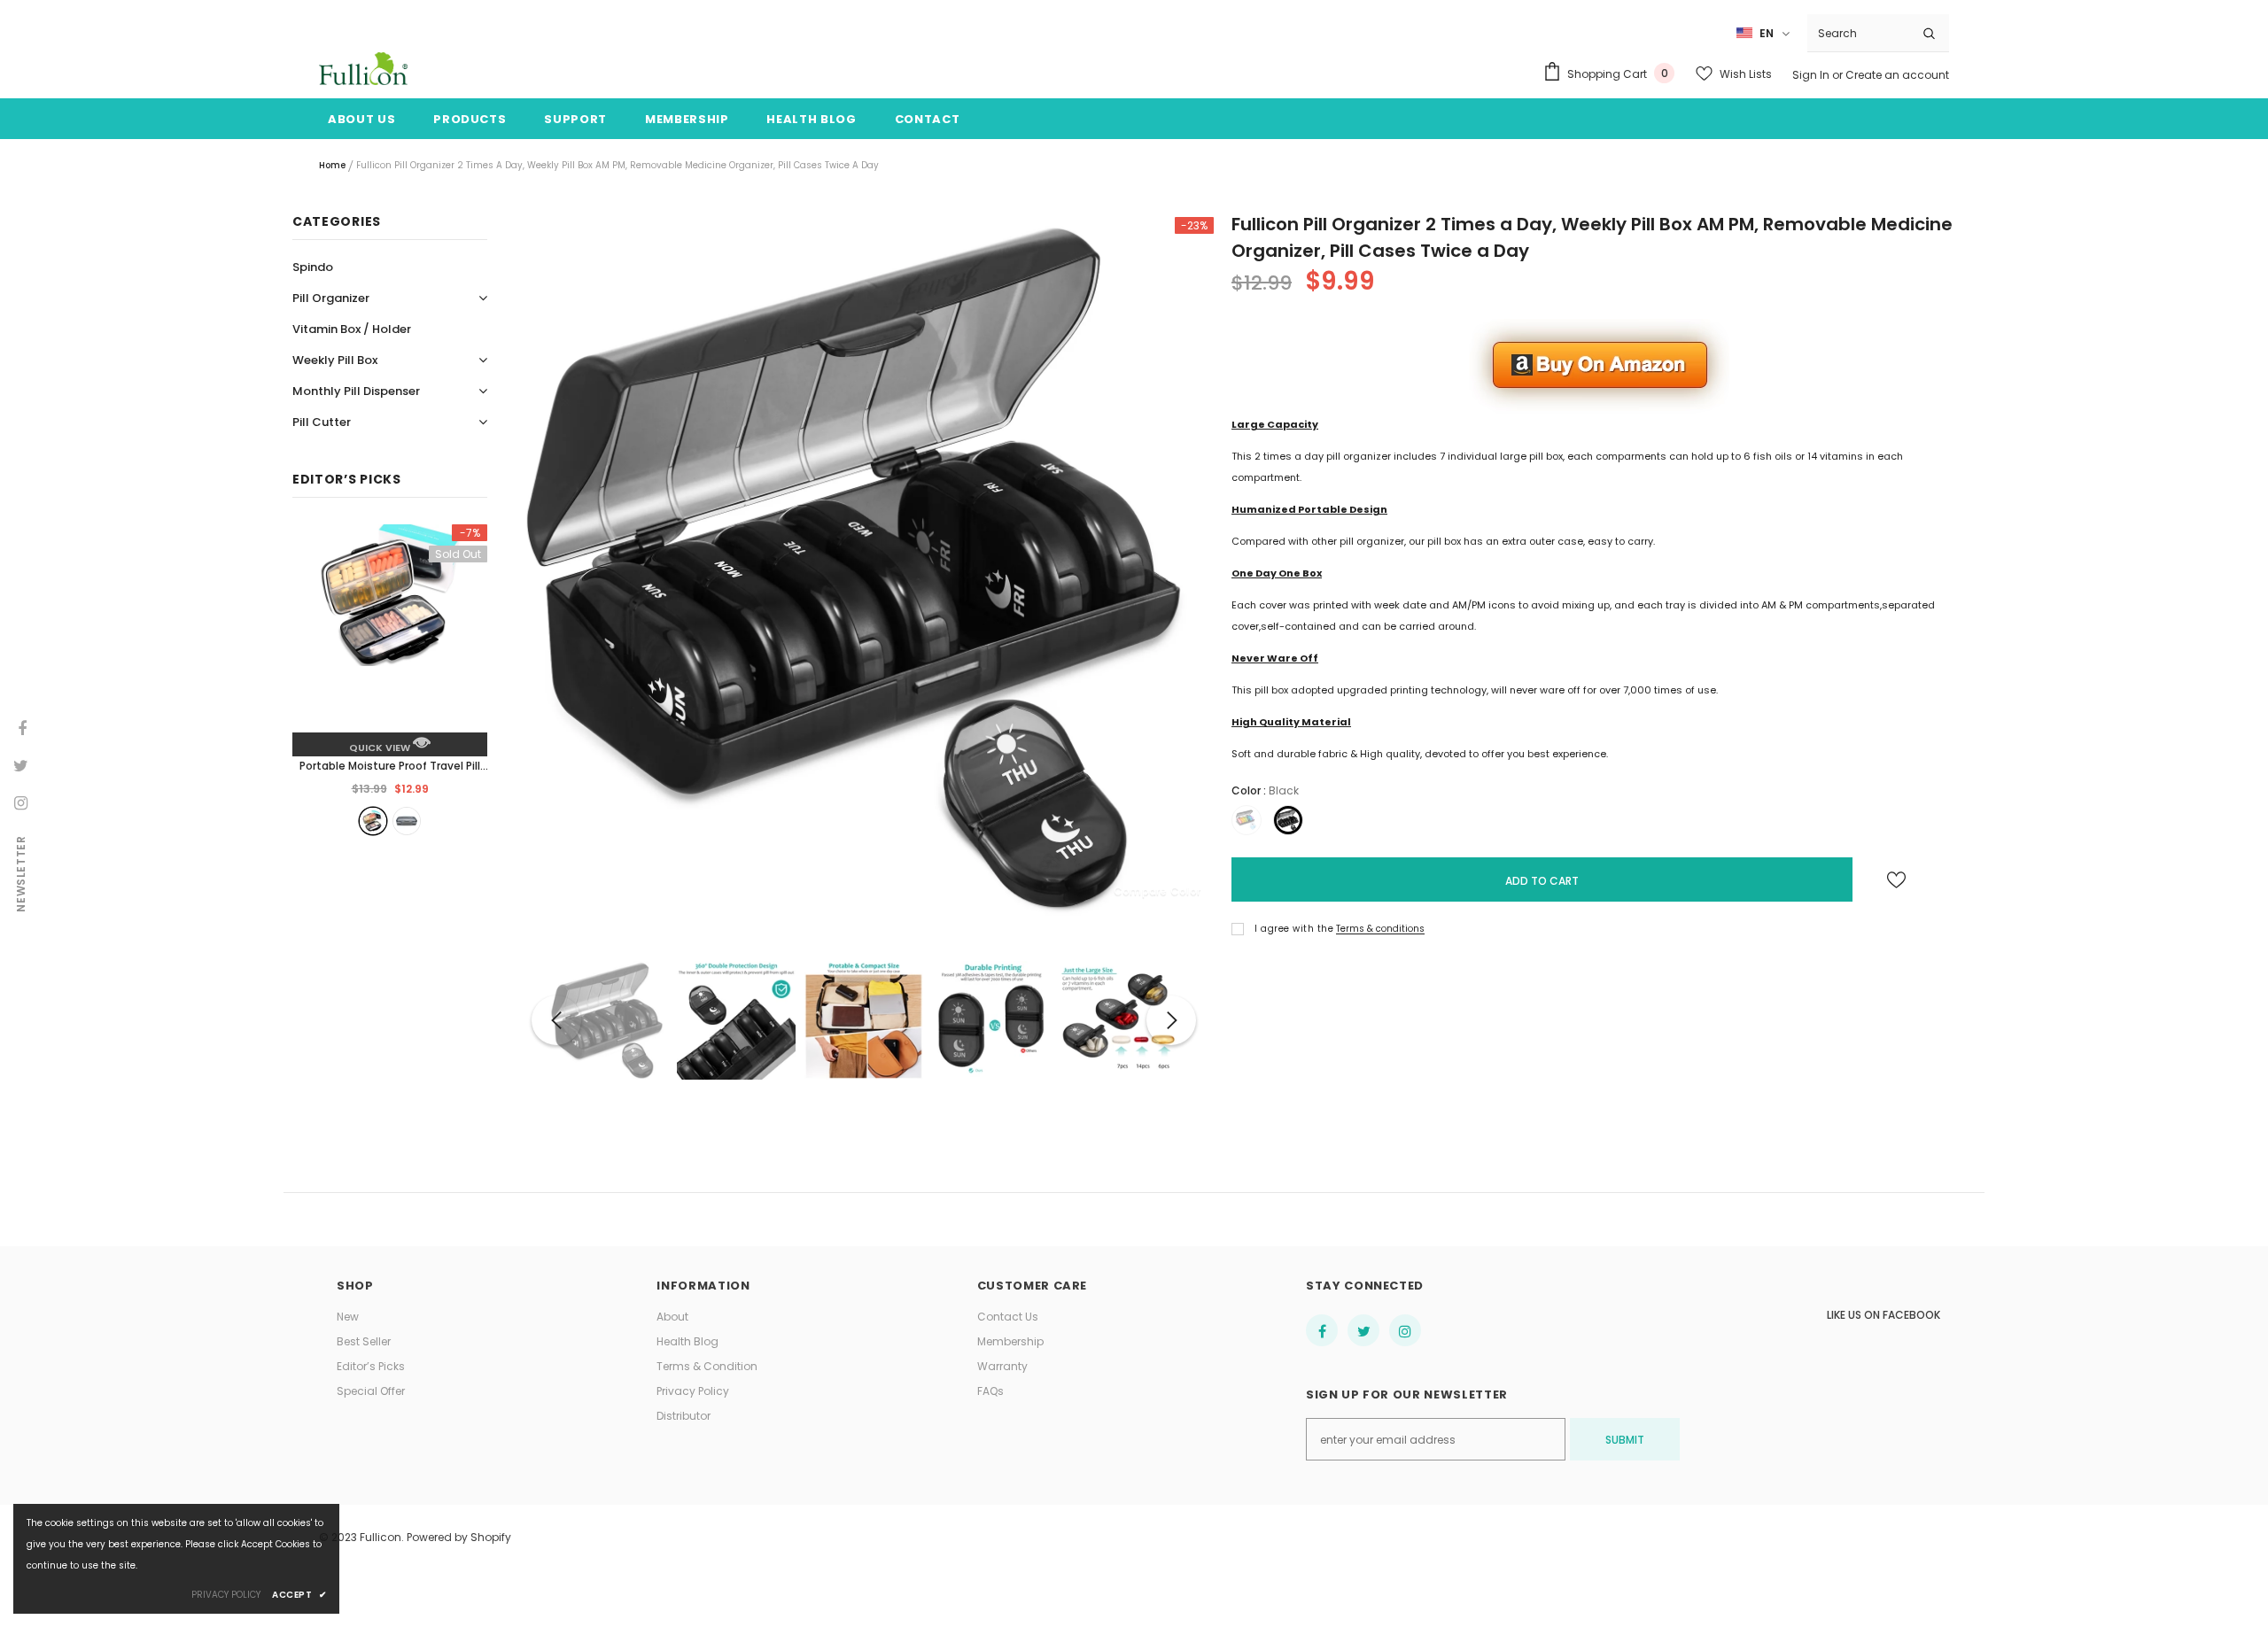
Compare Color (1157, 891)
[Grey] (407, 821)
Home (332, 165)
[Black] (373, 821)
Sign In (1812, 75)
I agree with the (1294, 929)
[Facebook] (1322, 1330)
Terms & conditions (1380, 929)
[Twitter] (1363, 1330)
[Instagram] (1405, 1330)
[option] (864, 567)
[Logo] (363, 69)
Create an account (1897, 75)
